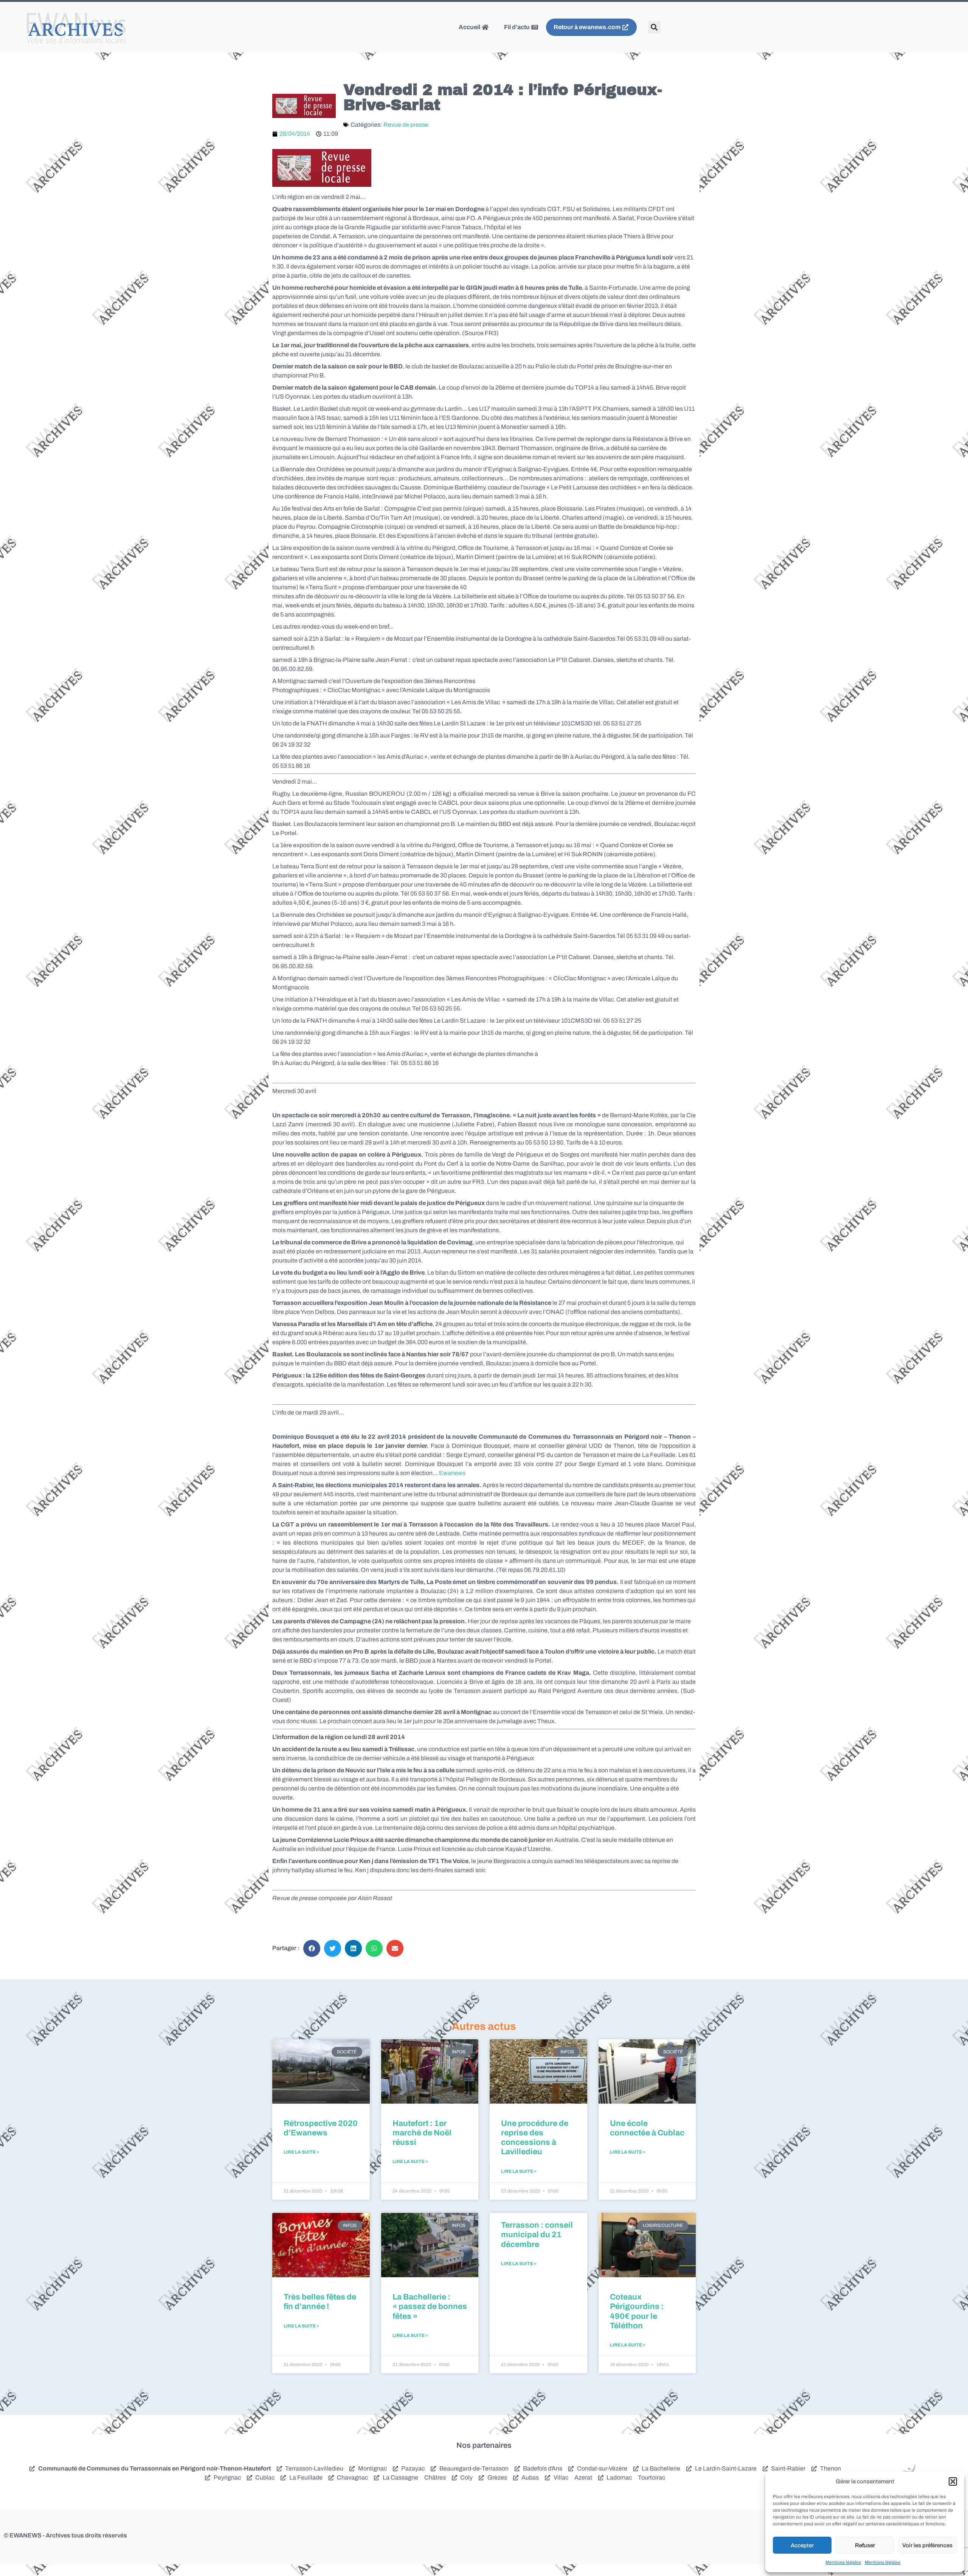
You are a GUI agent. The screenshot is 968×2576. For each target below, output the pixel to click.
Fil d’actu (517, 27)
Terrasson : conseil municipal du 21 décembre (537, 2234)
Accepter (802, 2545)
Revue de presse (406, 125)
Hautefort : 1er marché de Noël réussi (422, 2133)
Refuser (865, 2545)
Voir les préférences (927, 2545)
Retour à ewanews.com (588, 27)
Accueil (470, 27)
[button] (953, 2481)
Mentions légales (843, 2562)
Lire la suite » (301, 2152)
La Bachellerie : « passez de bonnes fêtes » (430, 2306)
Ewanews (452, 1473)
